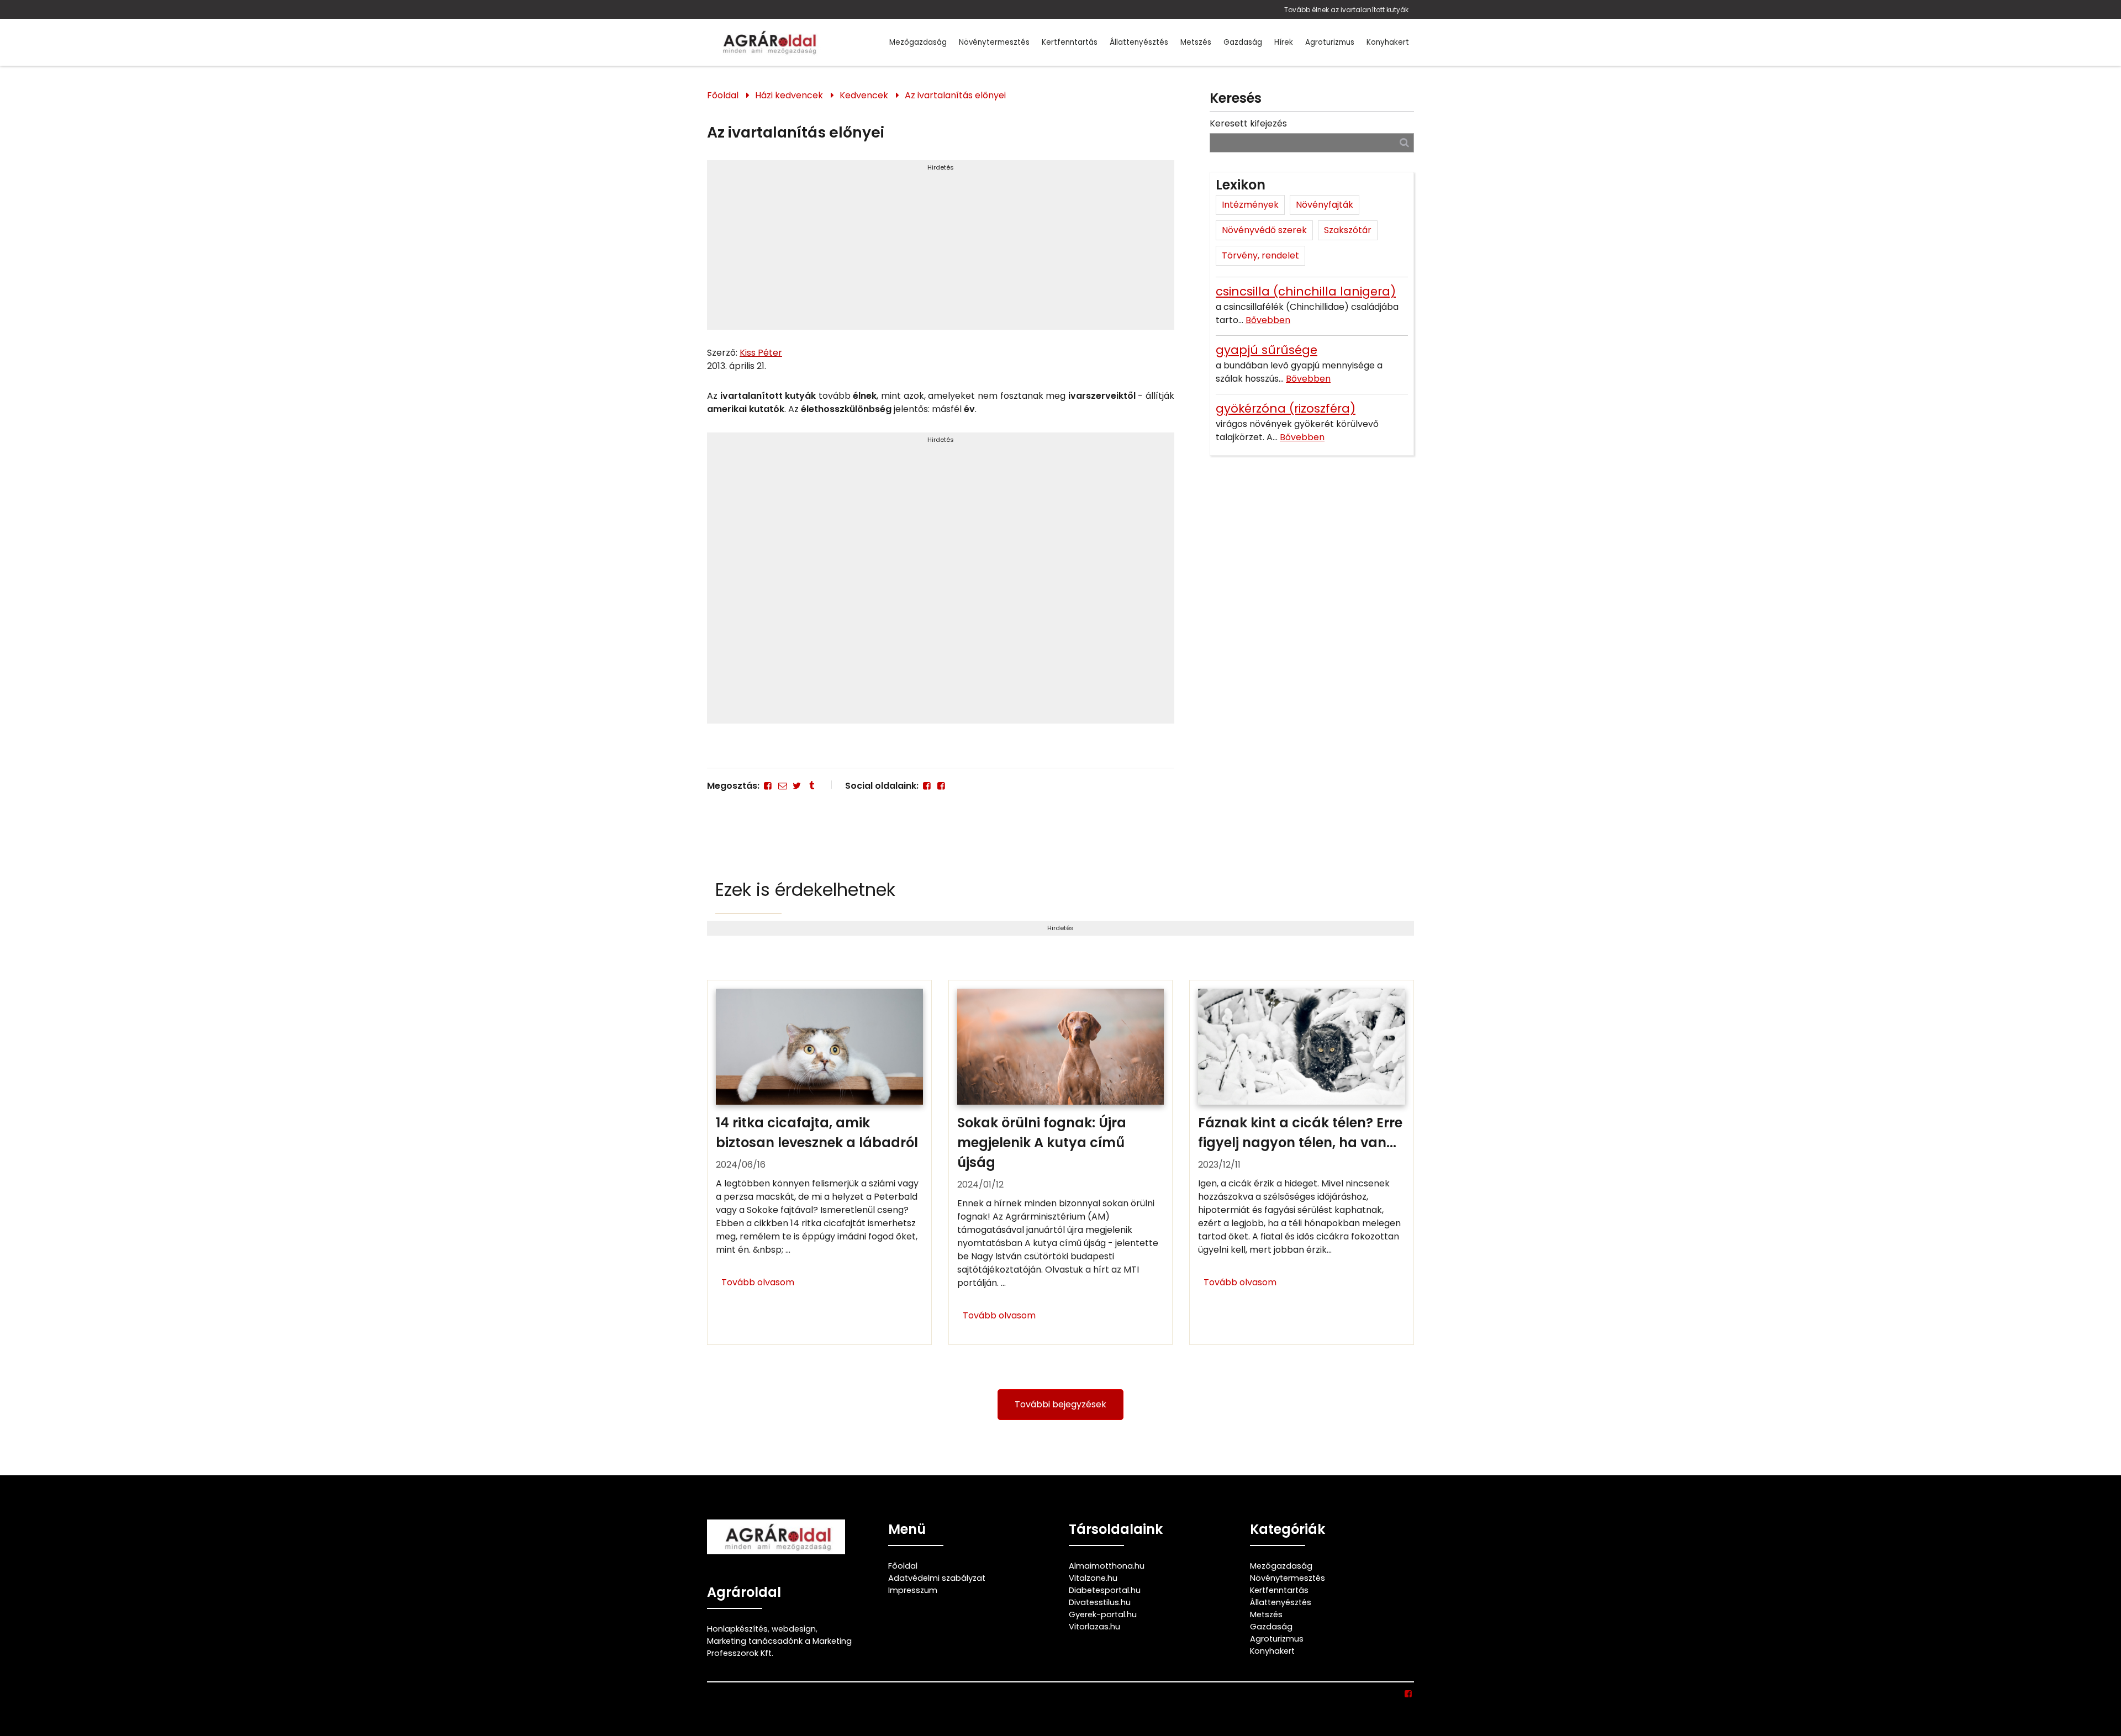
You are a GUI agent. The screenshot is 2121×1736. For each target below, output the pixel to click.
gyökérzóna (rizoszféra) (1286, 408)
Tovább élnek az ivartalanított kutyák (1346, 10)
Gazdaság (1243, 42)
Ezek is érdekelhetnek (805, 890)
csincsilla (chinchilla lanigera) (1306, 291)
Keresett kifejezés (1248, 123)
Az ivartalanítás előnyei (955, 95)
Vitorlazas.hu (1094, 1627)
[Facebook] (768, 786)
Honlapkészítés (737, 1629)
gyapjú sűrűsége (1267, 350)
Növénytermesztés (994, 42)
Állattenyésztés (1139, 42)
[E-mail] (782, 786)
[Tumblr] (811, 786)
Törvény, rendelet (1260, 255)
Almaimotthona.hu (1107, 1566)
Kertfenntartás (1070, 42)
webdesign (794, 1629)
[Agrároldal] (768, 42)
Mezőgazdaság (918, 42)
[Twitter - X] (797, 786)
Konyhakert (1388, 42)
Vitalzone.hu (1093, 1578)
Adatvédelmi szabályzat (937, 1578)
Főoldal (723, 95)
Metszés (1196, 42)
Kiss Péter (761, 353)
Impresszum (913, 1590)
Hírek (1284, 42)
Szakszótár (1348, 230)
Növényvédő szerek (1264, 230)
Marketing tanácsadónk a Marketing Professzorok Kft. (779, 1647)
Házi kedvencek (789, 95)
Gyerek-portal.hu (1103, 1614)
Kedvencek (864, 95)
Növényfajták (1325, 205)
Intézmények (1250, 205)
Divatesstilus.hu (1100, 1602)
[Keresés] (1404, 142)
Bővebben (1268, 320)
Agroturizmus (1330, 42)
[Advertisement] (941, 250)
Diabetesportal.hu (1105, 1590)
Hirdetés (941, 167)
